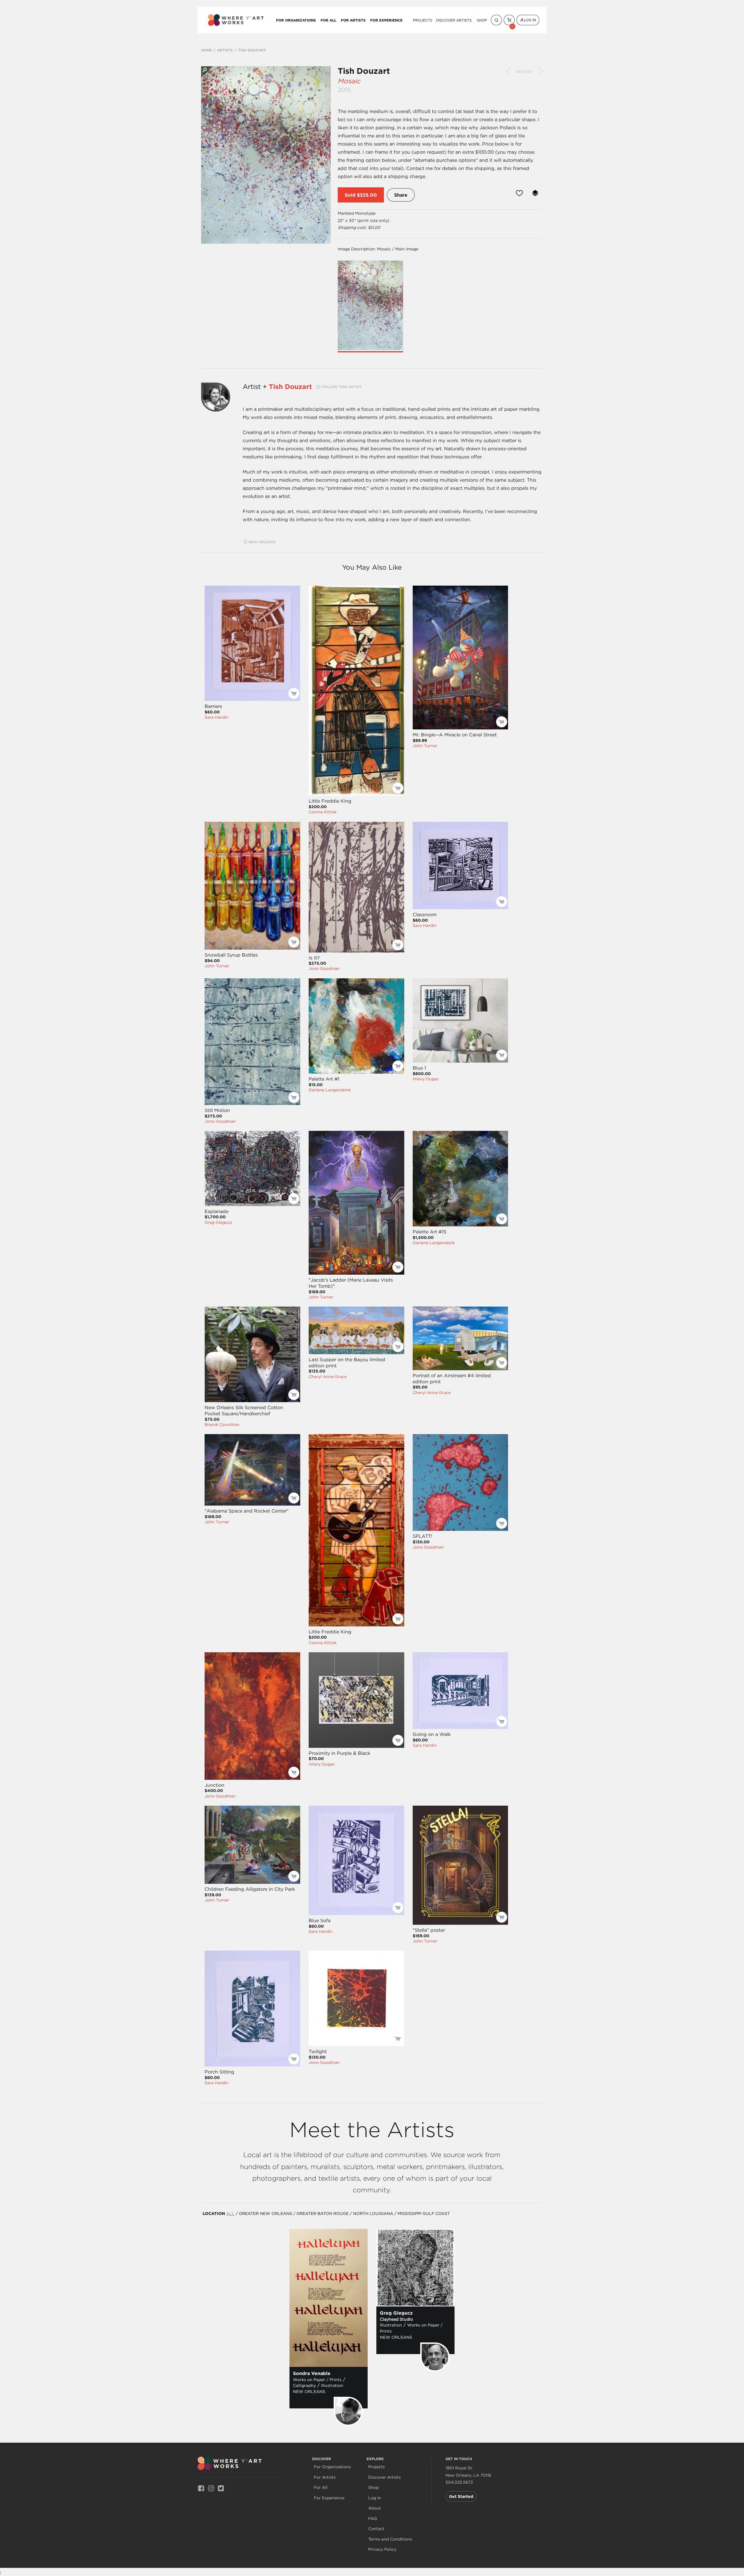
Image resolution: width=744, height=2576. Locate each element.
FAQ (373, 2519)
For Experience (386, 20)
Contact (376, 2529)
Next (540, 71)
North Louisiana (373, 2213)
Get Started (461, 2496)
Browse (524, 72)
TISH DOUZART (252, 50)
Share (401, 195)
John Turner (425, 746)
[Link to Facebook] (201, 2488)
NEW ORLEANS (263, 542)
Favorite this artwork (519, 193)
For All (328, 20)
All (230, 2213)
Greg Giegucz (218, 1222)
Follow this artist (341, 387)
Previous (508, 71)
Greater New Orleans (265, 2213)
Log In (530, 20)
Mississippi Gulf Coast (424, 2213)
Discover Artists (454, 20)
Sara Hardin (217, 717)
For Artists (353, 20)
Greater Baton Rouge (323, 2213)
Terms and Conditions (390, 2539)
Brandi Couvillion (222, 1425)
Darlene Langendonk (330, 1090)
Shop (482, 20)
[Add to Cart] (294, 693)
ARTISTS (225, 50)
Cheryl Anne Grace (328, 1377)
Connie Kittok (323, 812)
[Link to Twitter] (221, 2488)
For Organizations (296, 20)
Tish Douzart (364, 71)
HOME (206, 50)
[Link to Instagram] (211, 2488)
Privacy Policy (382, 2549)
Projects (423, 20)
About (375, 2508)
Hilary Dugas (426, 1079)
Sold (350, 195)
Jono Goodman (324, 968)
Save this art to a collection (535, 193)
